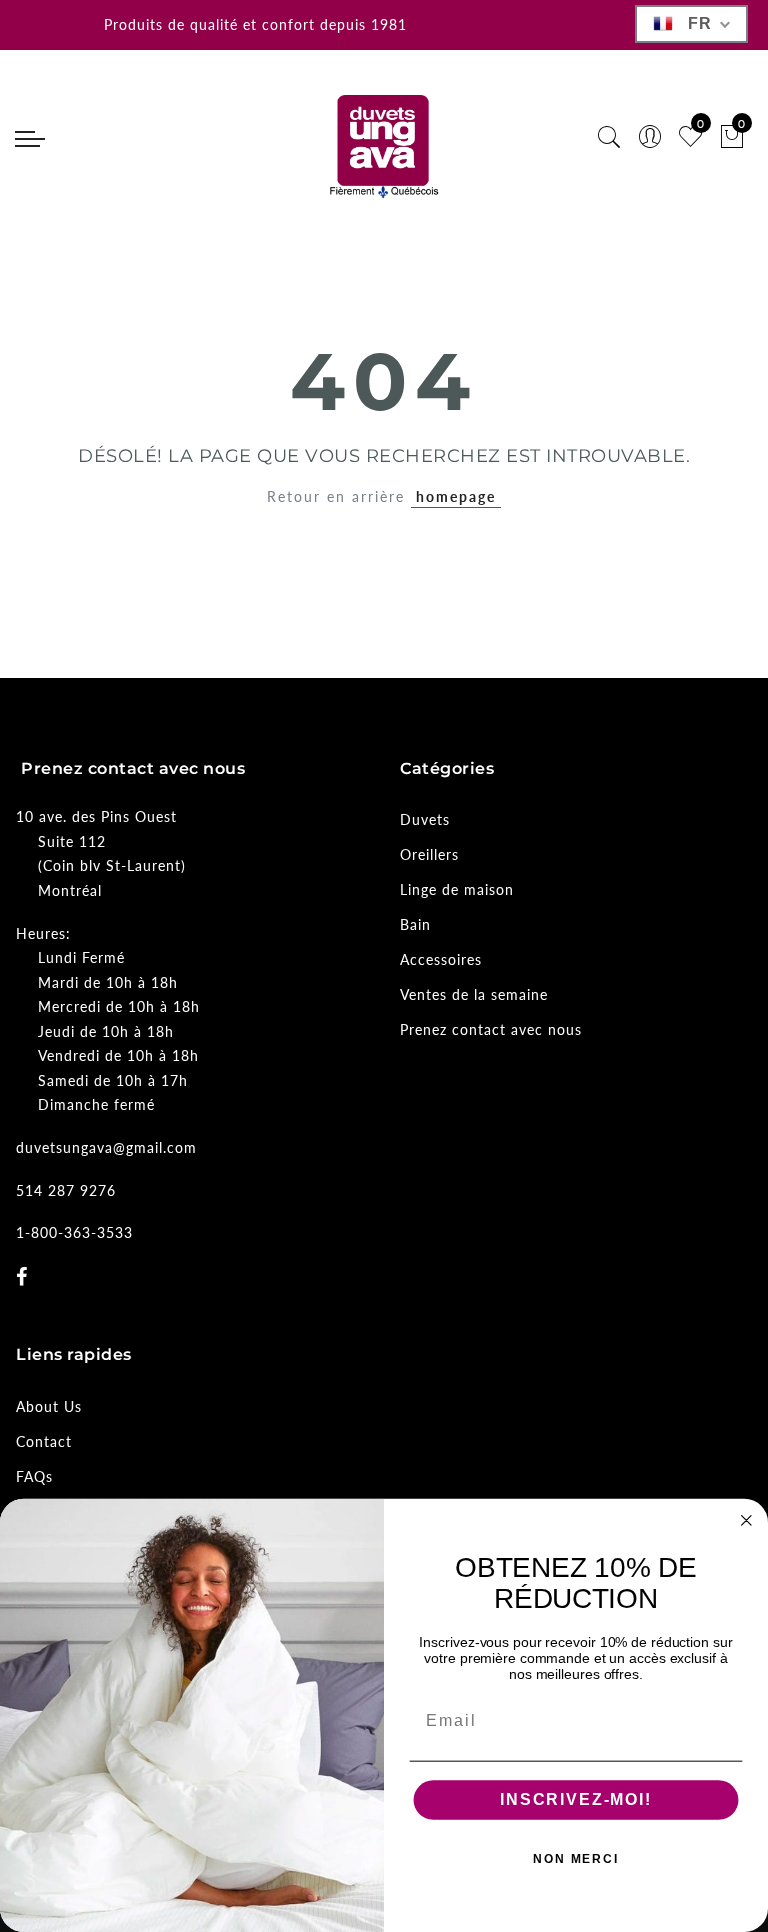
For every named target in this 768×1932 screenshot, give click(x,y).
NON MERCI (576, 1860)
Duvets (425, 819)
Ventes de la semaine (474, 994)
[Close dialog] (747, 1521)
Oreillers (429, 854)
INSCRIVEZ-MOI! (576, 1800)
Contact (44, 1441)
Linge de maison (457, 889)
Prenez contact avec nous (491, 1029)
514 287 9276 (66, 1190)
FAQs (34, 1476)
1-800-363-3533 (74, 1232)
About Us (49, 1406)
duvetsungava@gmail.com (106, 1147)
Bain (415, 924)
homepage (456, 496)
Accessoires (441, 959)
